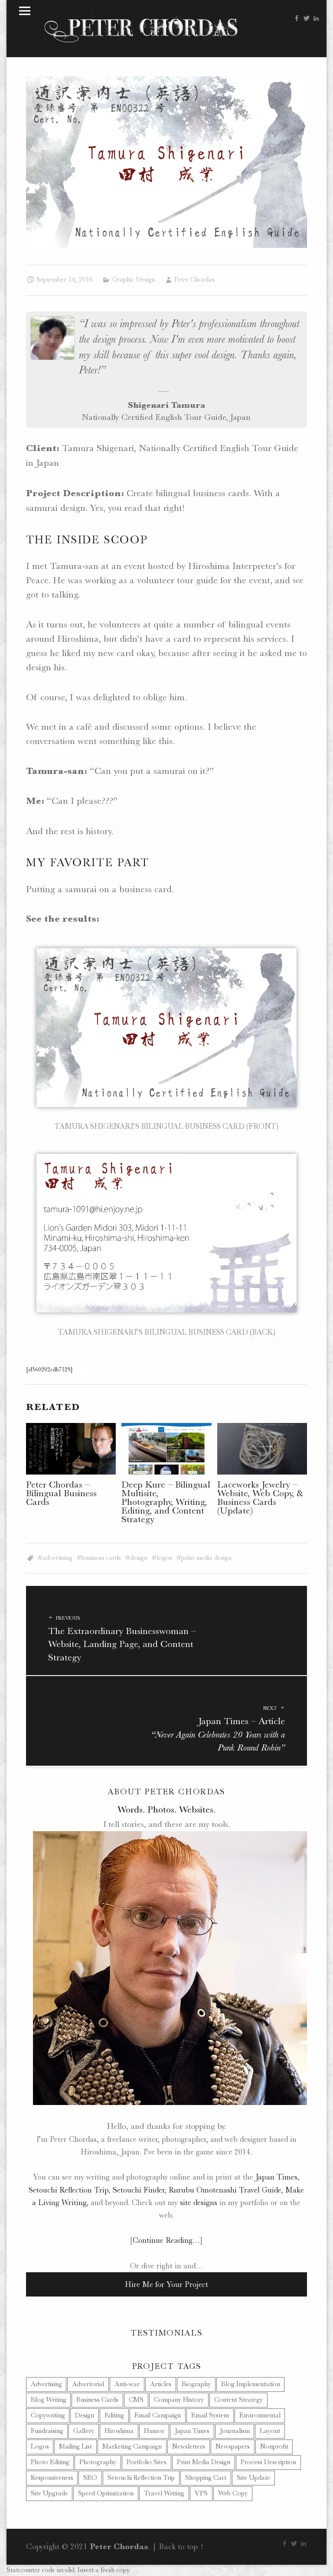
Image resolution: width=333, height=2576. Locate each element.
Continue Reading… (166, 2240)
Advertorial (88, 2384)
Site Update (253, 2478)
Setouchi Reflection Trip (69, 2190)
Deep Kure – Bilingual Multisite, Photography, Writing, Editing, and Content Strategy (166, 1502)
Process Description (268, 2462)
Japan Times (276, 2177)
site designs (199, 2202)
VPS (201, 2493)
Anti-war (127, 2384)
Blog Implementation (251, 2384)
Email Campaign (158, 2415)
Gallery (84, 2431)
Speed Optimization (106, 2493)
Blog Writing (49, 2400)
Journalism (235, 2431)
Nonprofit (274, 2446)
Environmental (260, 2415)
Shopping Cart (206, 2478)
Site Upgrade (49, 2493)
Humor (154, 2431)
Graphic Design (134, 279)
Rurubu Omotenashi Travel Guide (225, 2190)
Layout (270, 2431)
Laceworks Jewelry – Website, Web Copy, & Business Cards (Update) (260, 1497)
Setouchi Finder (139, 2190)
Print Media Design (206, 1558)
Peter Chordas (194, 279)
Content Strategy (238, 2400)
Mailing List (75, 2446)
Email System (210, 2415)
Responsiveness (52, 2478)
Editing (114, 2415)
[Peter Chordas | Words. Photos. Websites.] (141, 27)
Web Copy (233, 2493)
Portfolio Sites (147, 2462)
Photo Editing (50, 2462)
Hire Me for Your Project (166, 2284)
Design (139, 1558)
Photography (98, 2462)
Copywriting (48, 2415)
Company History (179, 2400)
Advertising (57, 1558)
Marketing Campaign (132, 2446)
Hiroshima (119, 2431)
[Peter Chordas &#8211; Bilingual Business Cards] (71, 1449)
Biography (196, 2384)
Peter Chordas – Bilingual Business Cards (61, 1493)
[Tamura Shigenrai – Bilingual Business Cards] (167, 81)
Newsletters (189, 2446)
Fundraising (47, 2431)
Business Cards (101, 1558)
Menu (25, 11)
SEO (90, 2478)
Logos (164, 1558)
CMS (136, 2400)
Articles (161, 2384)
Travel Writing (164, 2493)
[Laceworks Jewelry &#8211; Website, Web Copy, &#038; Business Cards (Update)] (262, 1449)
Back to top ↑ (181, 2547)
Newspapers (233, 2446)
